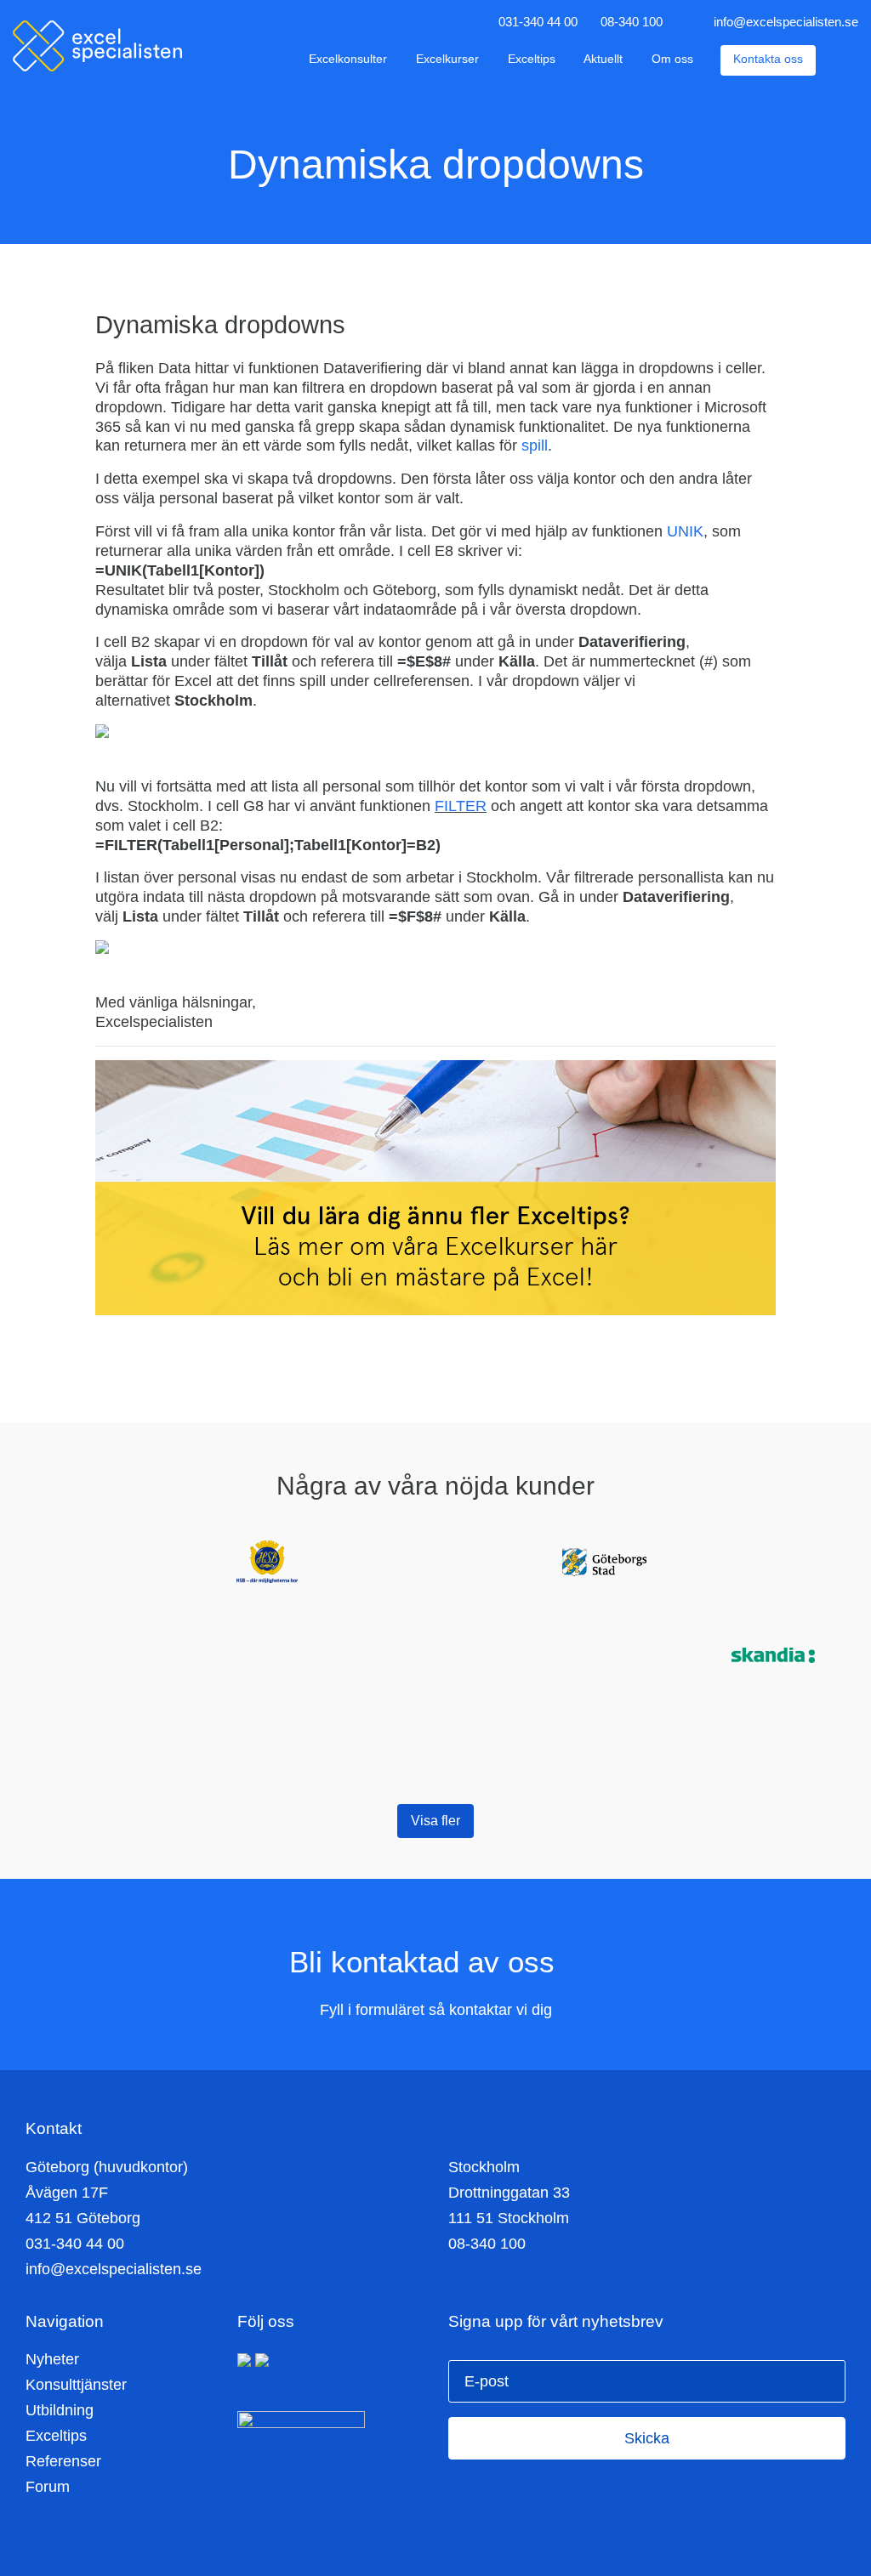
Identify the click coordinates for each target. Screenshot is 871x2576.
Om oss (672, 59)
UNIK (685, 531)
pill (538, 445)
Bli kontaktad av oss (426, 1962)
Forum (48, 2487)
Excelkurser (447, 59)
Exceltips (532, 59)
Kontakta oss (768, 59)
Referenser (63, 2461)
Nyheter (52, 2359)
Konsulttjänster (76, 2385)
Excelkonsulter (348, 59)
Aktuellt (603, 59)
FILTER (461, 806)
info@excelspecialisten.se (786, 22)
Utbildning (60, 2410)
